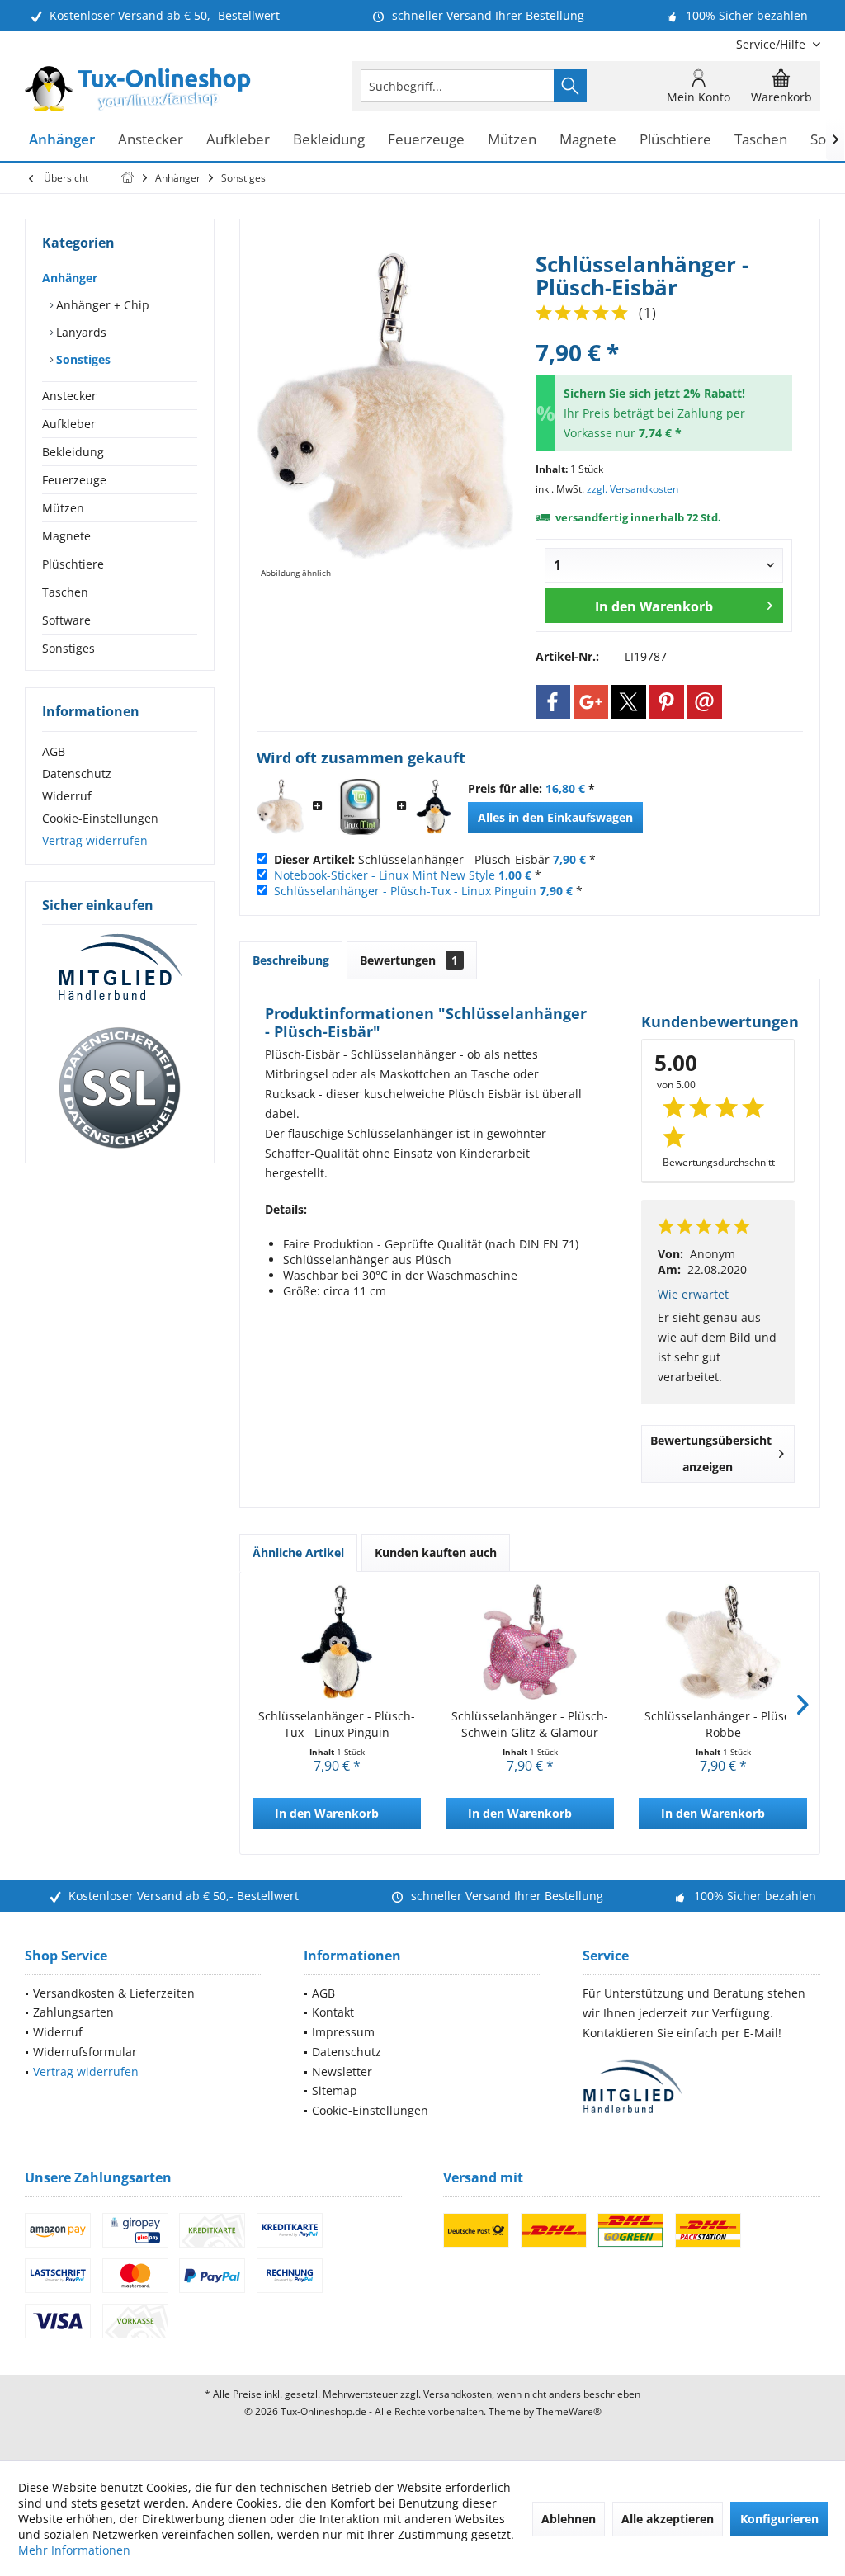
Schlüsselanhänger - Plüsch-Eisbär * (435, 859)
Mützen (63, 508)
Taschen (65, 592)
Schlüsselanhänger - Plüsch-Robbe (723, 1724)
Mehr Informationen (74, 2550)
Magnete (66, 536)
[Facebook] (553, 702)
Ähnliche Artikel (298, 1552)
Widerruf (67, 796)
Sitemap (335, 2090)
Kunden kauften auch (436, 1552)
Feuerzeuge (74, 480)
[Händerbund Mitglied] (120, 968)
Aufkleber (69, 424)
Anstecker (69, 396)
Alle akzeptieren (668, 2519)
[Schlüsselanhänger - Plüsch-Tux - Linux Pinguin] (434, 807)
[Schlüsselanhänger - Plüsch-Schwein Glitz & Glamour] (530, 1642)
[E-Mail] (705, 702)
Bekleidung (73, 452)
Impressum (343, 2032)
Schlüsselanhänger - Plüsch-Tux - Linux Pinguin (405, 891)
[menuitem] (772, 44)
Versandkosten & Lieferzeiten (114, 1993)
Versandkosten (458, 2394)
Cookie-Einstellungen (100, 818)
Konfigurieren (779, 2519)
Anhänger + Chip (101, 305)
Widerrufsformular (85, 2052)
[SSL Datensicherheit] (120, 1088)
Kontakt (333, 2012)
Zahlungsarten (73, 2012)
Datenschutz (77, 774)
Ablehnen (569, 2519)
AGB (54, 751)
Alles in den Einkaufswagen (555, 817)
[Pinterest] (667, 702)
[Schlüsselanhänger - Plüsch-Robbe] (723, 1642)
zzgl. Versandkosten (633, 489)
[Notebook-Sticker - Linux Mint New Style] (360, 807)
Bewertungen (409, 960)
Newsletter (342, 2071)
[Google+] (591, 702)
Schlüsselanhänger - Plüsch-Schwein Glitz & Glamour (530, 1724)
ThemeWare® (569, 2411)
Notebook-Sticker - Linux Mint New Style (385, 875)
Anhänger (70, 278)
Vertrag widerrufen (95, 840)
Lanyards (80, 332)
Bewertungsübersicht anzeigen (711, 1453)
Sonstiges (82, 359)
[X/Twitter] (629, 702)
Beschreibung (291, 960)
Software (66, 620)
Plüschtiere (73, 564)
